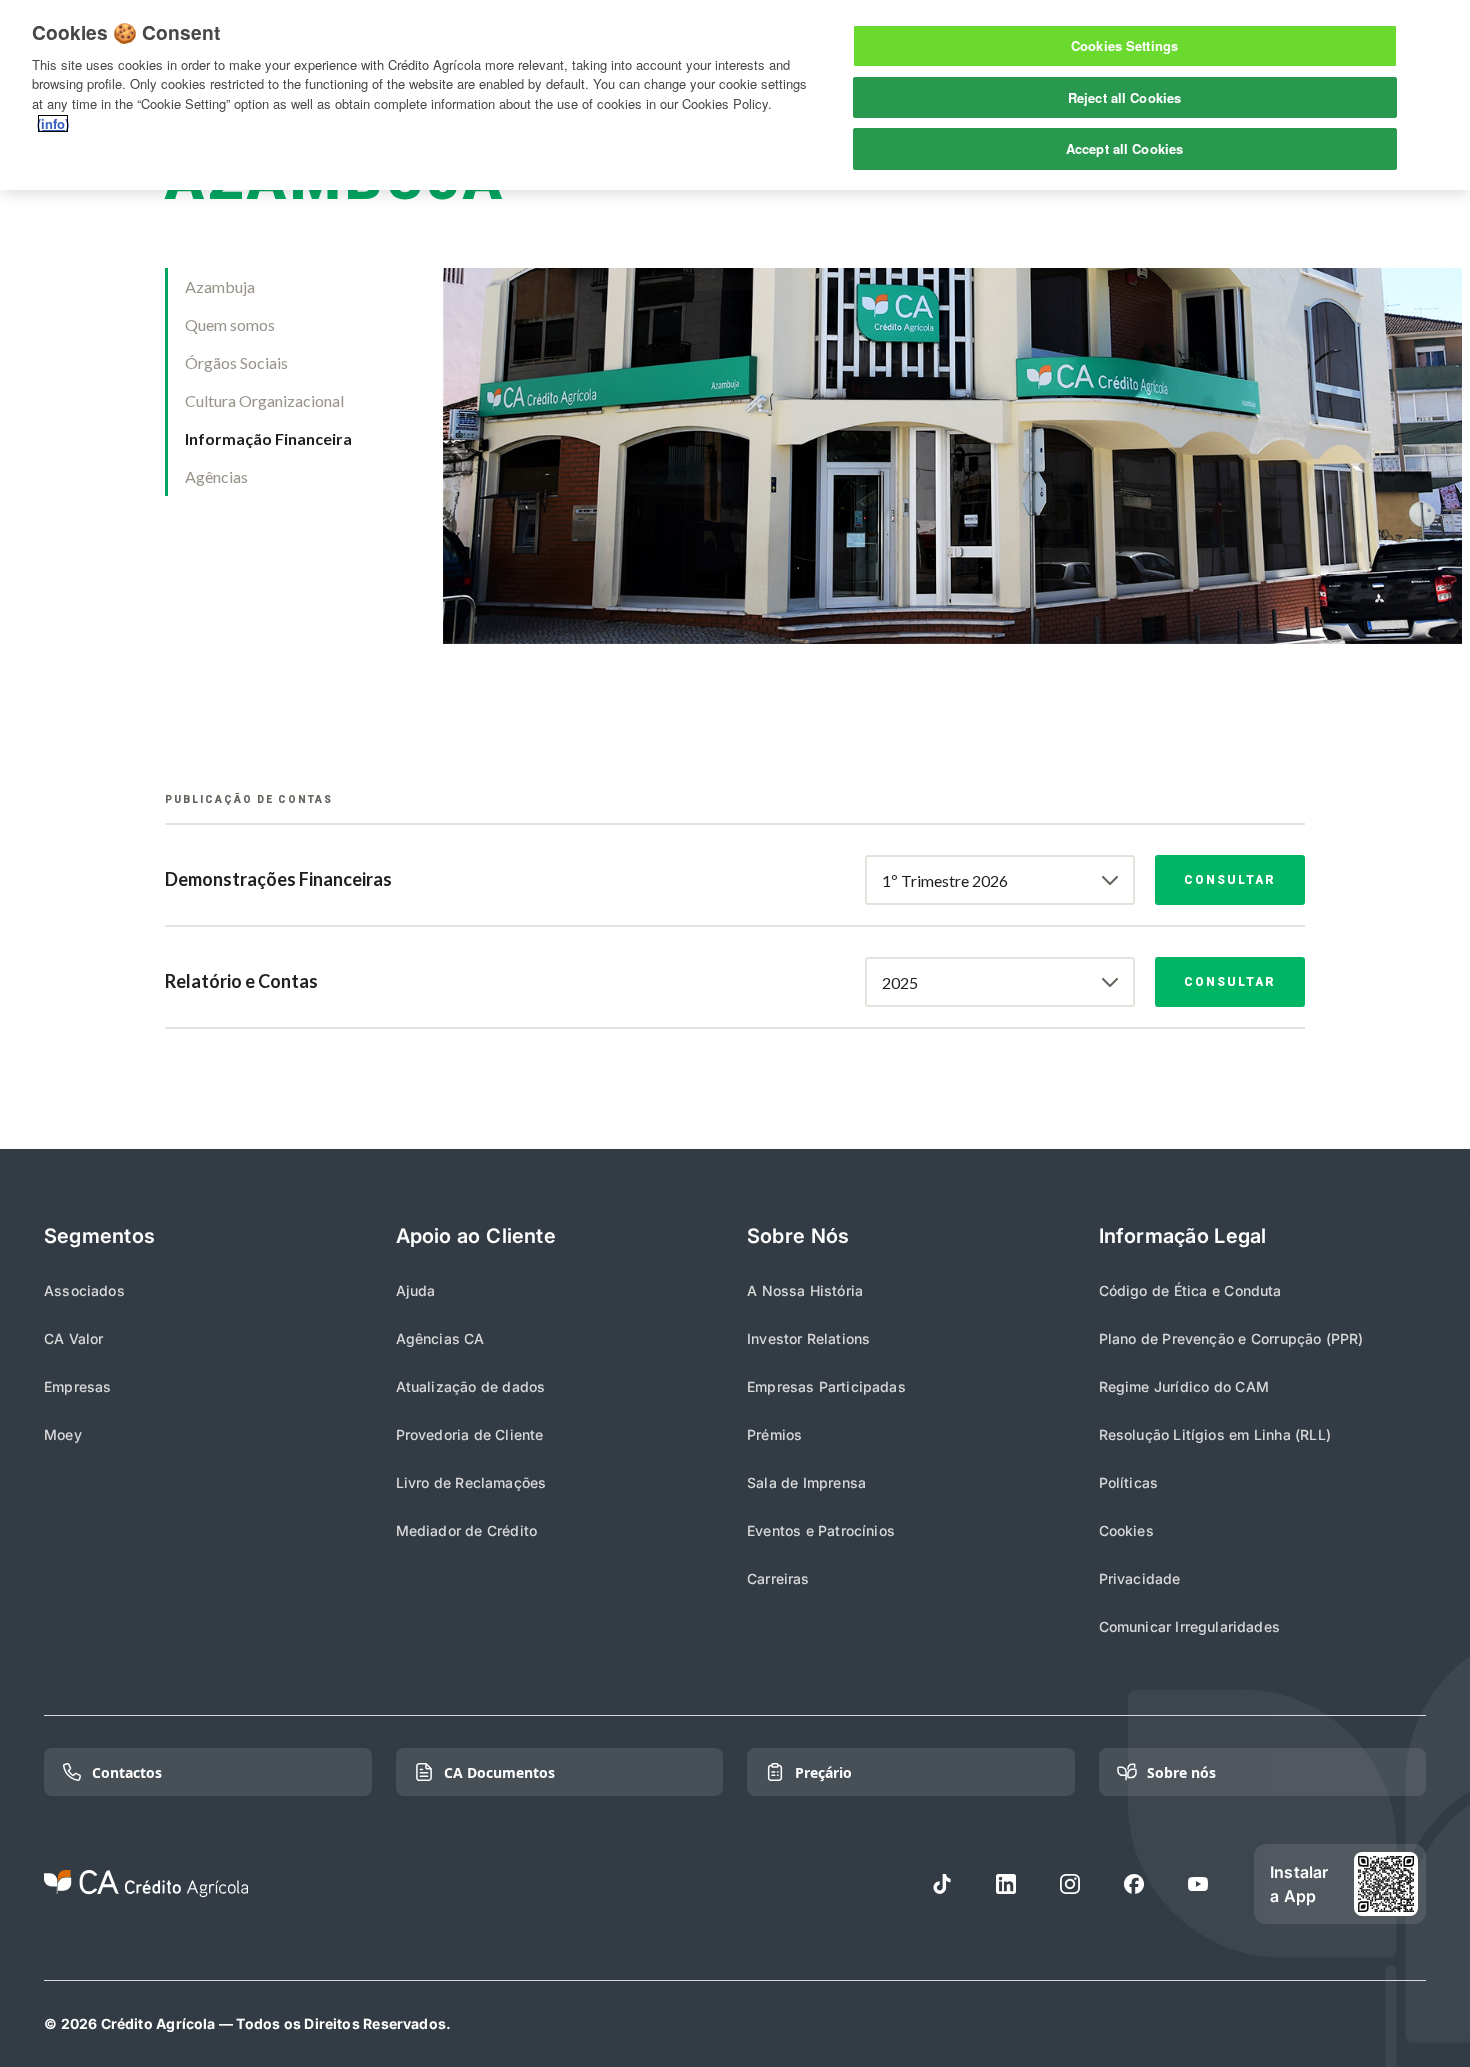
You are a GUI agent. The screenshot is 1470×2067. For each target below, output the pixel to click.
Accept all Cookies (1124, 148)
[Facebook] (1134, 1884)
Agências (216, 476)
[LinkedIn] (1006, 1884)
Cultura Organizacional (264, 400)
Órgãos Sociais (236, 362)
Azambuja (220, 286)
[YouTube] (1198, 1884)
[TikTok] (942, 1884)
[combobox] (1000, 880)
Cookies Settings (1124, 45)
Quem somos (230, 324)
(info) (53, 123)
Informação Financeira (268, 438)
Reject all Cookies (1124, 97)
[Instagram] (1070, 1884)
